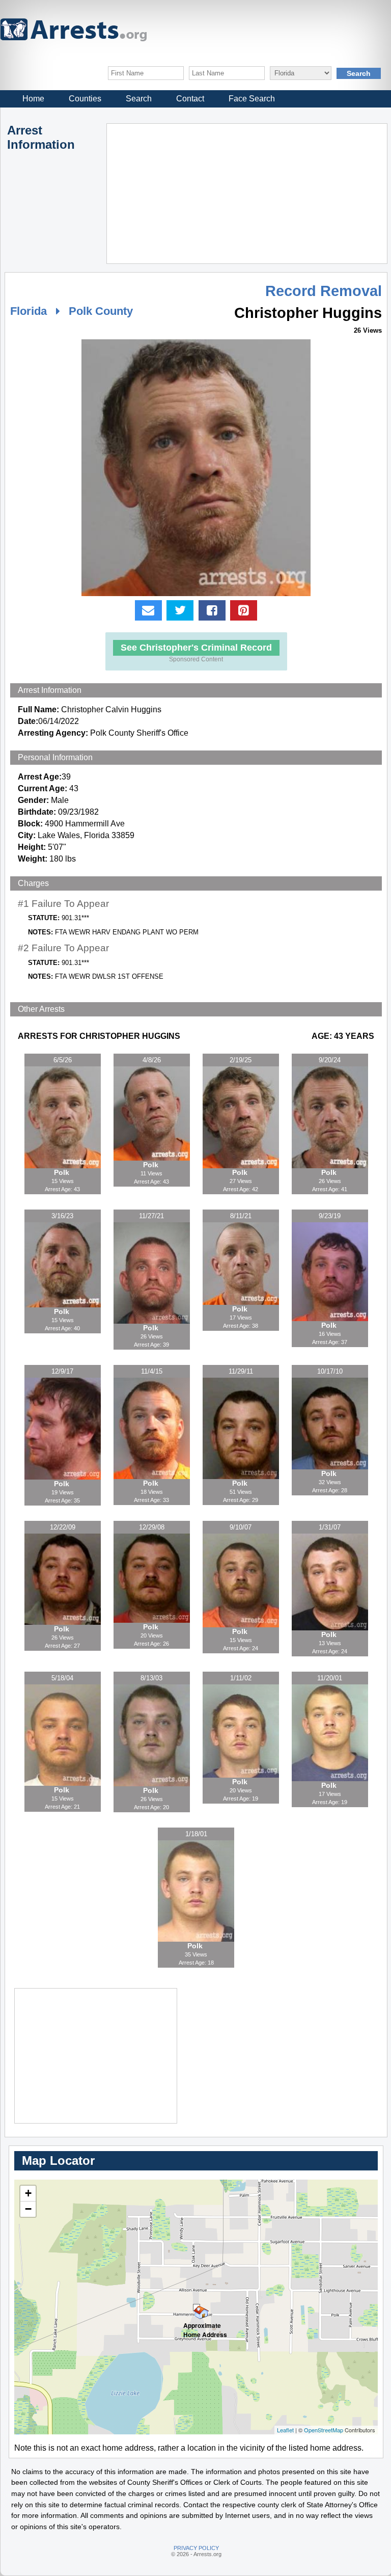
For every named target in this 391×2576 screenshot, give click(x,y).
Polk (63, 1172)
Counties (85, 99)
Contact (190, 99)
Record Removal (324, 291)
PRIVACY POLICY (196, 2548)
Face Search (252, 99)
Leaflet (285, 2430)
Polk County (101, 311)
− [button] (28, 2209)
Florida (29, 311)
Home (33, 99)
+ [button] (28, 2193)
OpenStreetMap (324, 2430)
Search (139, 99)
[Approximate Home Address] (197, 2307)
